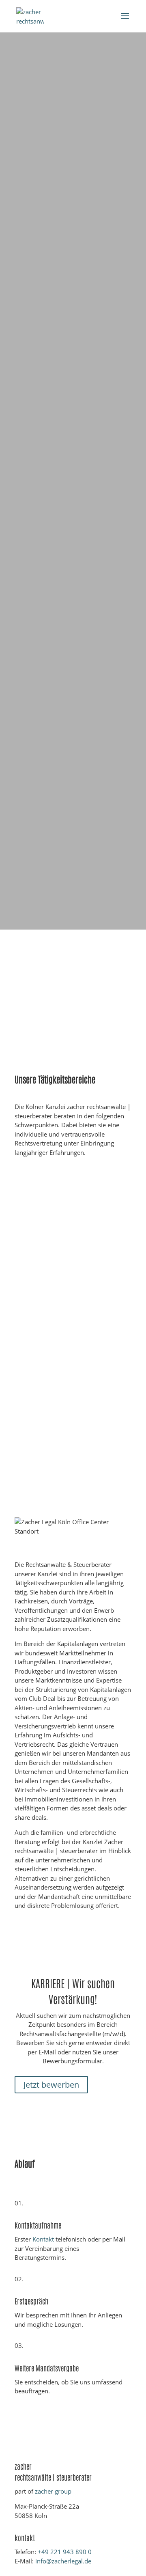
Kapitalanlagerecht (39, 1238)
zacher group (53, 2491)
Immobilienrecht (36, 1292)
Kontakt (43, 2239)
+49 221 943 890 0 (65, 2552)
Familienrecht (32, 1508)
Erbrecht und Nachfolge (45, 1400)
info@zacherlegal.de (63, 2561)
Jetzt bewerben (51, 2085)
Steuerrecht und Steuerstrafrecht (57, 1454)
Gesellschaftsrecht (39, 1346)
